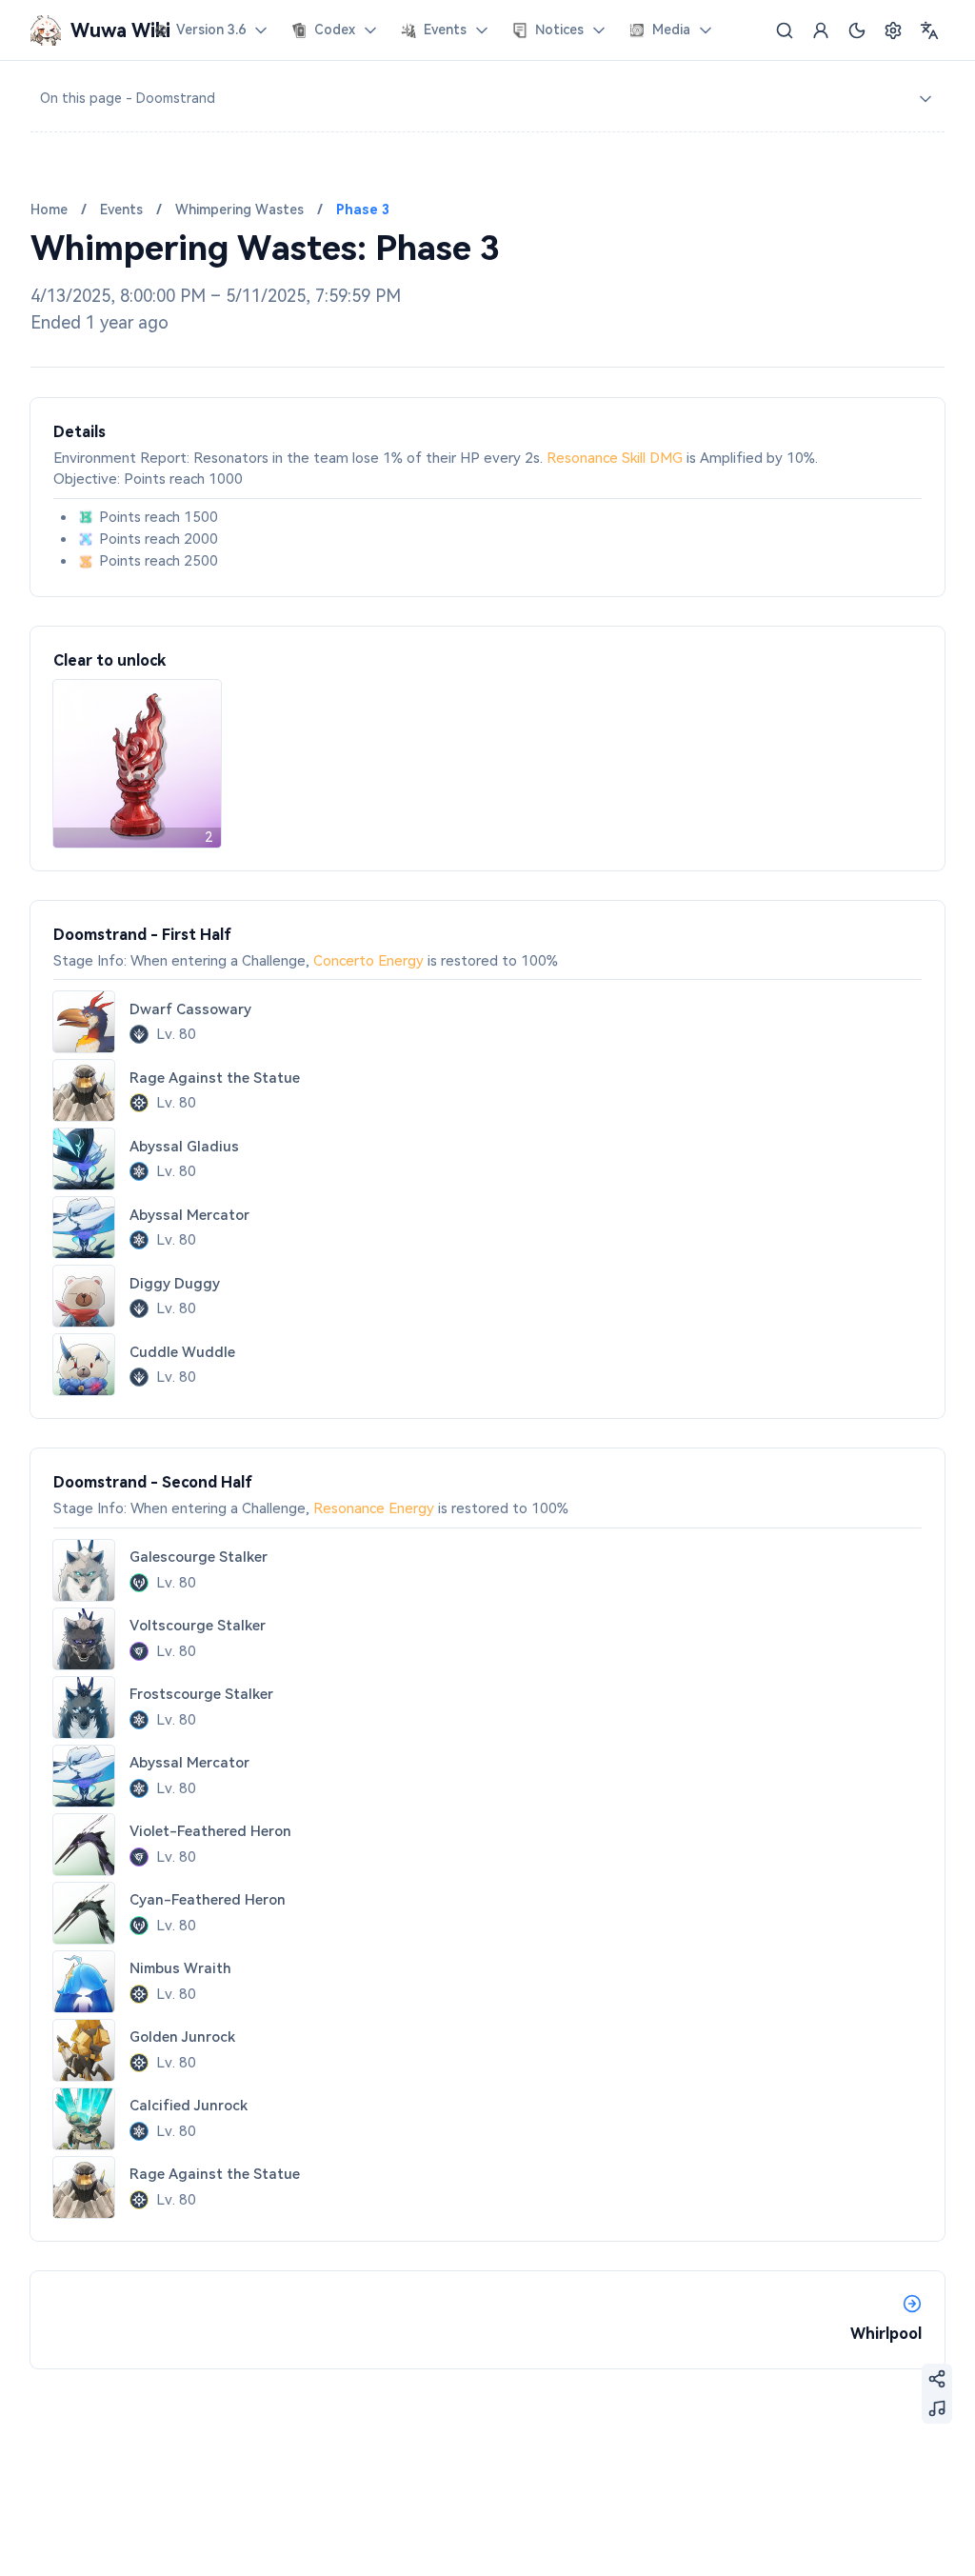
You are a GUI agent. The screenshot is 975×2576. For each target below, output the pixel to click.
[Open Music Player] (937, 2408)
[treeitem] (487, 99)
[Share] (937, 2379)
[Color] (857, 30)
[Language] (929, 30)
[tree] (487, 99)
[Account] (821, 30)
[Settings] (893, 30)
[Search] (785, 30)
